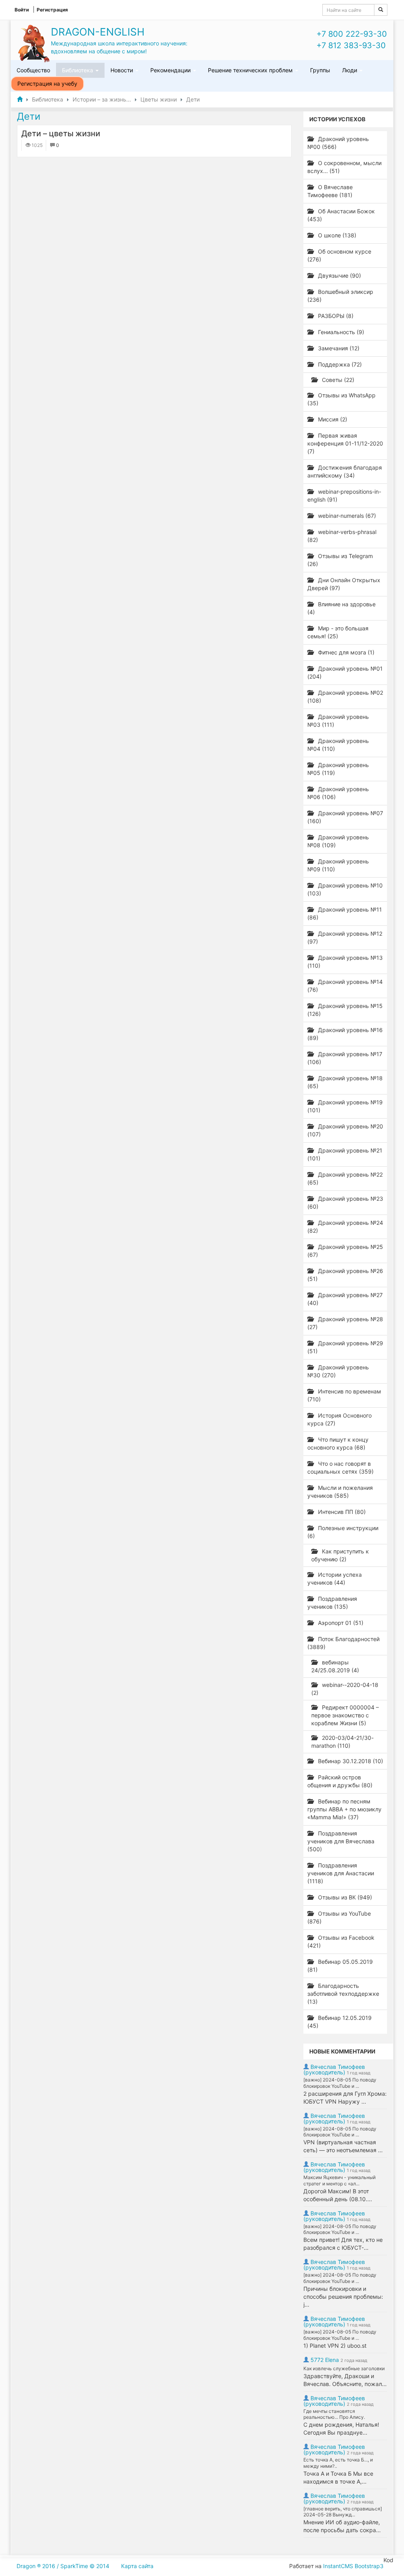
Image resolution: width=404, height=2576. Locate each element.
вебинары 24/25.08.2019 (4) (335, 1666)
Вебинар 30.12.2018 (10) (350, 1761)
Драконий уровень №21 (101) (345, 1154)
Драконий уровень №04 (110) (338, 745)
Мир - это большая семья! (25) (338, 632)
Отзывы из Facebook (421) (341, 1941)
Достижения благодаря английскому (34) (345, 471)
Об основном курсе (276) (339, 255)
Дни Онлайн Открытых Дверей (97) (344, 584)
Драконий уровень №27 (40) (345, 1299)
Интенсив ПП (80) (341, 1512)
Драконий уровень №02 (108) (345, 697)
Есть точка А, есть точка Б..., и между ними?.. (338, 2463)
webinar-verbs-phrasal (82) (342, 536)
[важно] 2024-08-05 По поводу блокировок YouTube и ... (340, 2083)
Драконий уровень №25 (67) (345, 1251)
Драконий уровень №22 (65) (345, 1178)
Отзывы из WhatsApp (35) (341, 399)
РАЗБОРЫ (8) (335, 316)
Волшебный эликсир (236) (340, 296)
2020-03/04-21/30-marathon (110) (342, 1742)
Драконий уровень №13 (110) (345, 962)
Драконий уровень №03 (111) (338, 721)
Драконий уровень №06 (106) (338, 793)
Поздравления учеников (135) (332, 1603)
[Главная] (20, 99)
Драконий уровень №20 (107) (345, 1130)
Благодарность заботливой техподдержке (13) (343, 1994)
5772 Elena (325, 2360)
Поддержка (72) (339, 364)
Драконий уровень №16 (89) (345, 1034)
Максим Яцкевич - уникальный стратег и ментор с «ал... (339, 2180)
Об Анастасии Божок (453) (341, 215)
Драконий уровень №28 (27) (345, 1323)
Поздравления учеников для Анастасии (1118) (341, 1873)
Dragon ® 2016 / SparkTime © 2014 (63, 2566)
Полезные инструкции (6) (343, 1532)
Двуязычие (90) (339, 275)
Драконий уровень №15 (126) (345, 1010)
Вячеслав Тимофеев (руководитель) (334, 2069)
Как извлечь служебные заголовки (344, 2368)
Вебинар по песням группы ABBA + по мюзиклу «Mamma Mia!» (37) (344, 1809)
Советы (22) (337, 380)
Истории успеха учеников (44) (335, 1579)
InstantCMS (338, 2566)
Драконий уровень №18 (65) (345, 1082)
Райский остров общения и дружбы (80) (340, 1781)
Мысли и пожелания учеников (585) (340, 1492)
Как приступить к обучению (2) (340, 1555)
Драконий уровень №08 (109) (338, 841)
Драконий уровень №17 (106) (345, 1058)
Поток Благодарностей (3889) (343, 1643)
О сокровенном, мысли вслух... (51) (344, 167)
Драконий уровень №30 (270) (338, 1371)
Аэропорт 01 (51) (340, 1623)
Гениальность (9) (340, 332)
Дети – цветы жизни (61, 134)
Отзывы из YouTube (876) (339, 1917)
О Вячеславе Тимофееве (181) (330, 191)
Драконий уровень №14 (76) (345, 986)
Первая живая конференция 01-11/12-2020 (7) (345, 443)
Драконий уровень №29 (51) (345, 1347)
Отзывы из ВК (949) (344, 1897)
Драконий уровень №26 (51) (345, 1275)
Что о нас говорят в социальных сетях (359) (340, 1468)
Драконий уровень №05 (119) (338, 769)
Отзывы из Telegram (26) (340, 560)
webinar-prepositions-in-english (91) (344, 495)
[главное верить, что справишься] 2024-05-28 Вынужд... (343, 2512)
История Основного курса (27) (339, 1419)
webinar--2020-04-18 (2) (345, 1689)
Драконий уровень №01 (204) (345, 672)
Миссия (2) (332, 419)
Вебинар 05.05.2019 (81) (340, 1966)
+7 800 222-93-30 (352, 34)
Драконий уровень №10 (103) (345, 889)
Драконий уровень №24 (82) (345, 1227)
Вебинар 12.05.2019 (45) (339, 2022)
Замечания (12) (338, 348)
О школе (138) (336, 235)
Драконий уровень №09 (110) (338, 865)
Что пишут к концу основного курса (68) (338, 1443)
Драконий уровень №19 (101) (345, 1106)
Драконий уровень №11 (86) (345, 913)
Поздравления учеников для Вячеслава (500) (341, 1841)
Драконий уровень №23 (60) (345, 1202)
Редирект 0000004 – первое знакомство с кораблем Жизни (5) (345, 1715)
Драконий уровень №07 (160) (345, 817)
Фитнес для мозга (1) (345, 652)
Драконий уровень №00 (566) (338, 143)
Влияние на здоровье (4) (341, 608)
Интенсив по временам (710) (344, 1395)
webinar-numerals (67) (346, 516)
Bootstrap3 (369, 2566)
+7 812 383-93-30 (351, 45)
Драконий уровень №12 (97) (345, 937)
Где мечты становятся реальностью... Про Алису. (334, 2414)
